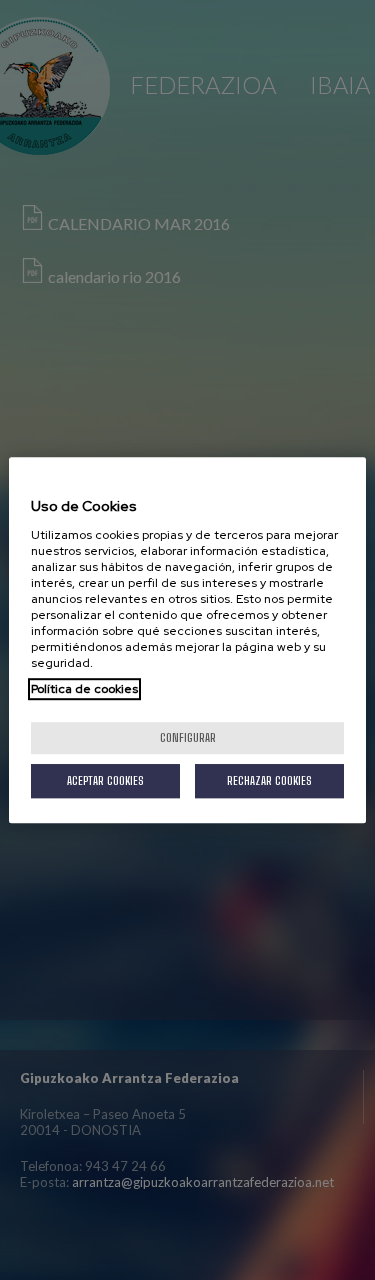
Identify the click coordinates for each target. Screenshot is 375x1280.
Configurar (188, 737)
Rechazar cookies (269, 780)
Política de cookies (84, 689)
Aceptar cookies (105, 780)
